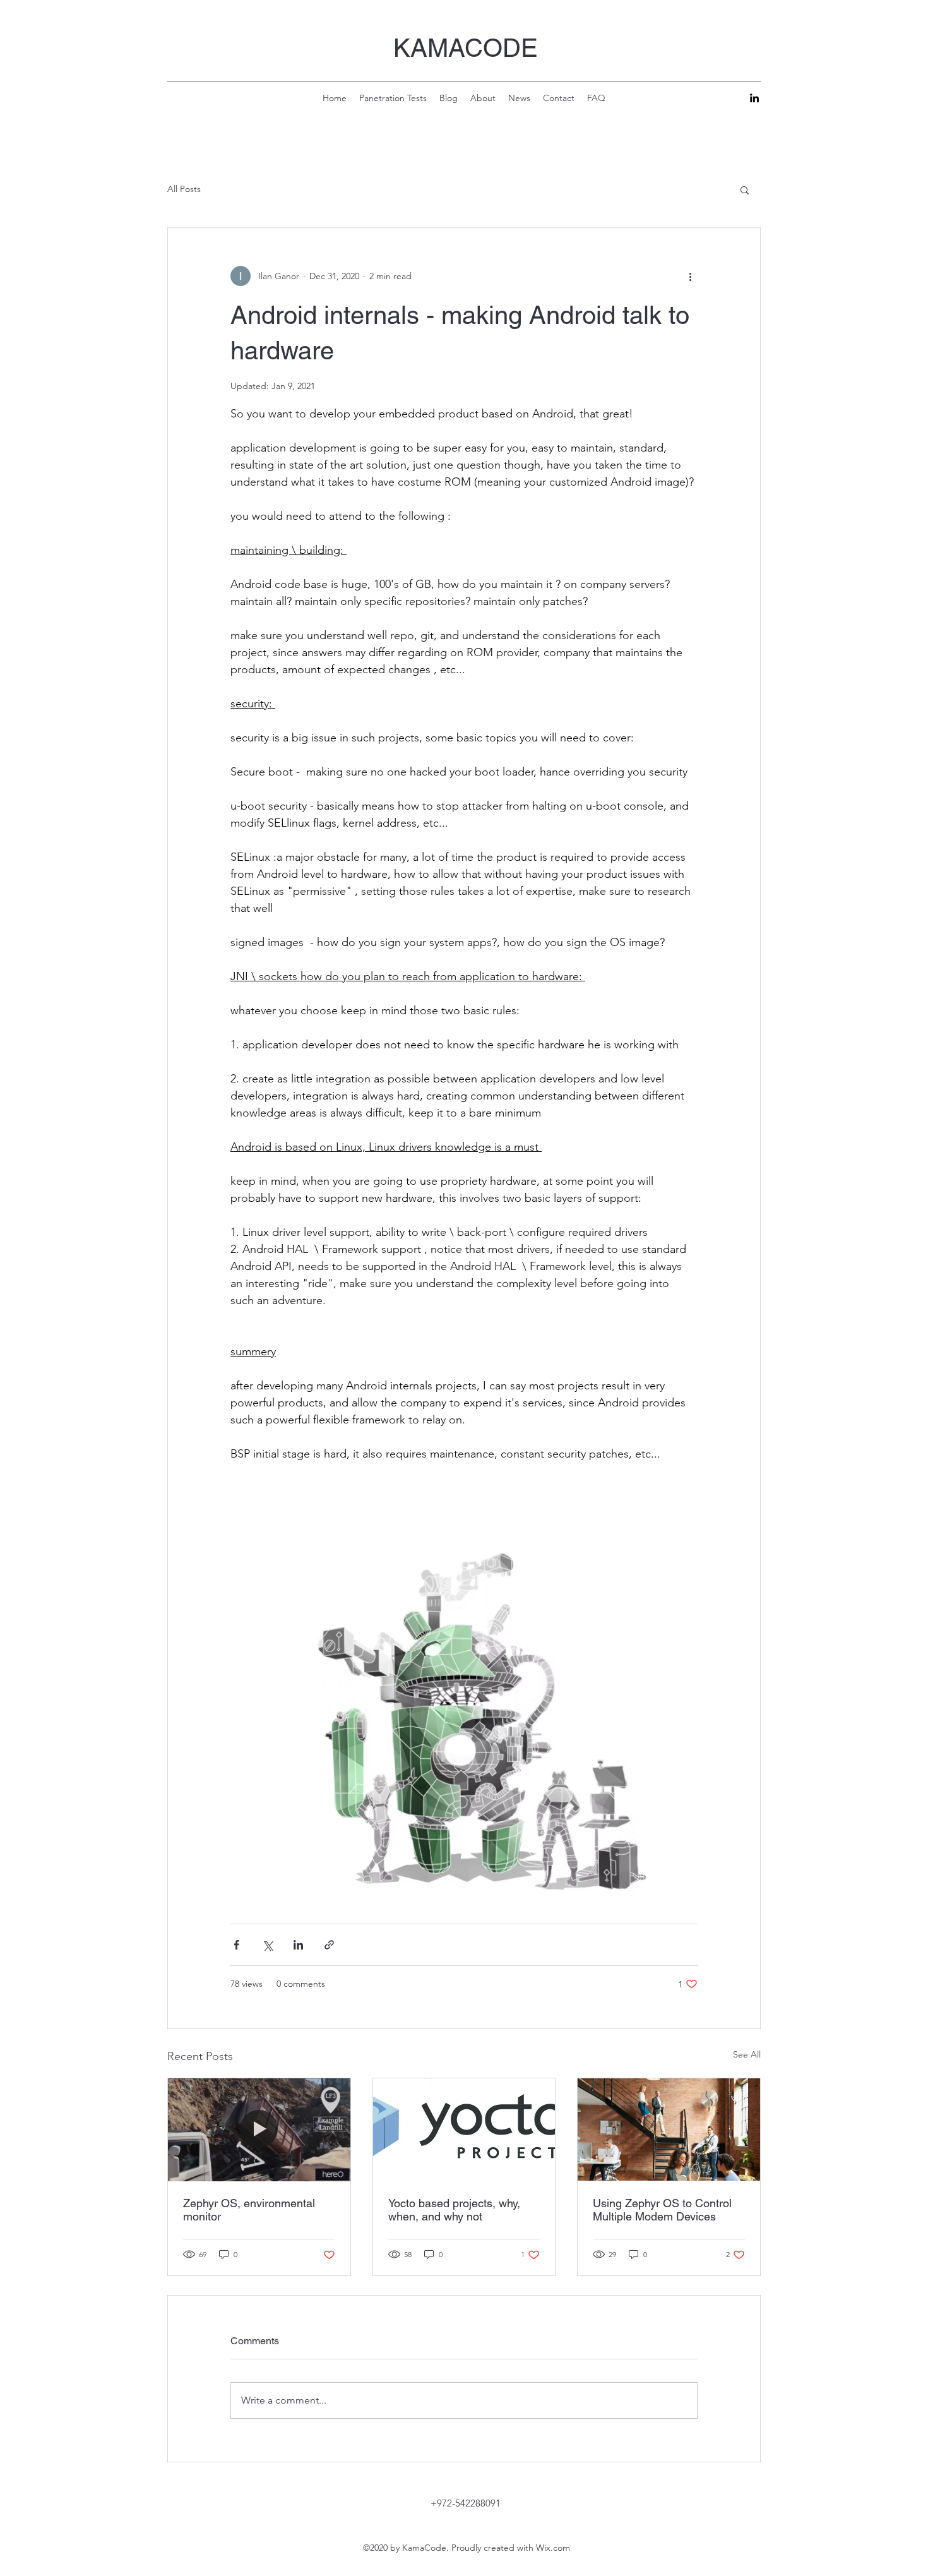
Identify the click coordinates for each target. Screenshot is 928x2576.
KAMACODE (466, 48)
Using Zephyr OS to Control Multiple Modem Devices (662, 2210)
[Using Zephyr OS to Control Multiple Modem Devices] (669, 2130)
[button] (745, 189)
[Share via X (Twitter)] (267, 1945)
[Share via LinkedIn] (298, 1945)
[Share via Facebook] (236, 1945)
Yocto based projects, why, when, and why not (454, 2210)
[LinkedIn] (754, 98)
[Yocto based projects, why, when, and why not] (464, 2130)
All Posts (184, 189)
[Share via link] (329, 1945)
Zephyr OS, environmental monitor (249, 2210)
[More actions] (690, 276)
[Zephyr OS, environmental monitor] (259, 2130)
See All (747, 2054)
